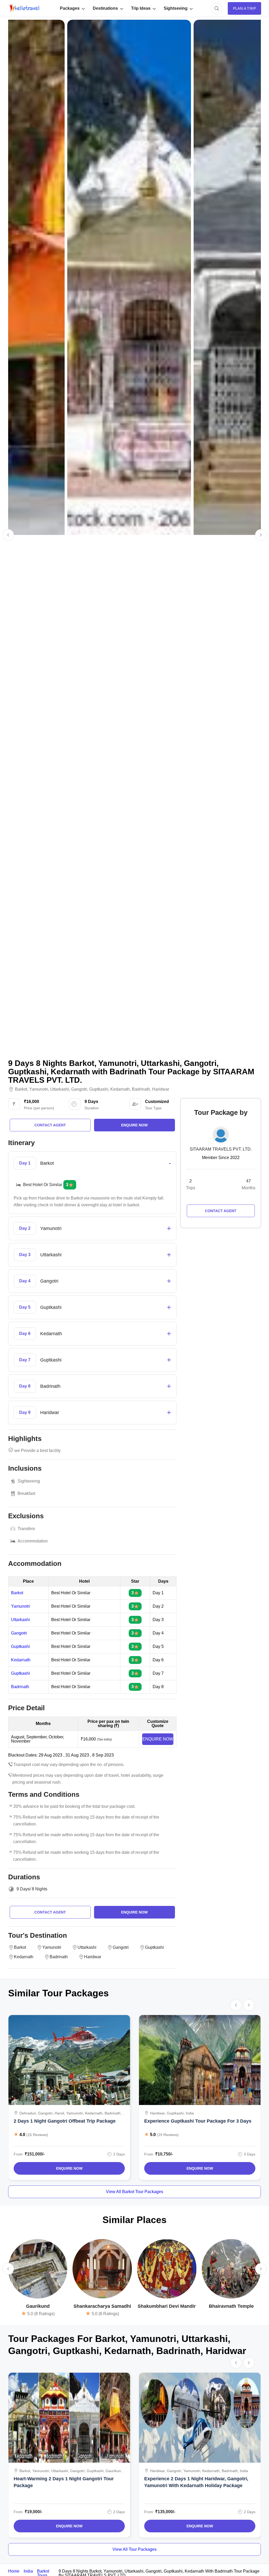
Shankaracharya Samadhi (102, 2306)
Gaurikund (38, 2306)
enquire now (134, 1125)
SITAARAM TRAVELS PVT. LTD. (221, 1149)
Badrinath (141, 1089)
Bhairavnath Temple (231, 2306)
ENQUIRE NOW (158, 1739)
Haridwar (161, 1089)
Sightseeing (176, 8)
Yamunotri (39, 1089)
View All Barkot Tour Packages (134, 2192)
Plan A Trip (244, 8)
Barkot (21, 1089)
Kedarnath (120, 1089)
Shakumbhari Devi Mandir (167, 2306)
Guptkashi (99, 1089)
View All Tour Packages (134, 2549)
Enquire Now (69, 2168)
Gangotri (79, 1089)
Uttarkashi (60, 1089)
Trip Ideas (141, 8)
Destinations (105, 8)
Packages (70, 8)
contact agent (50, 1125)
